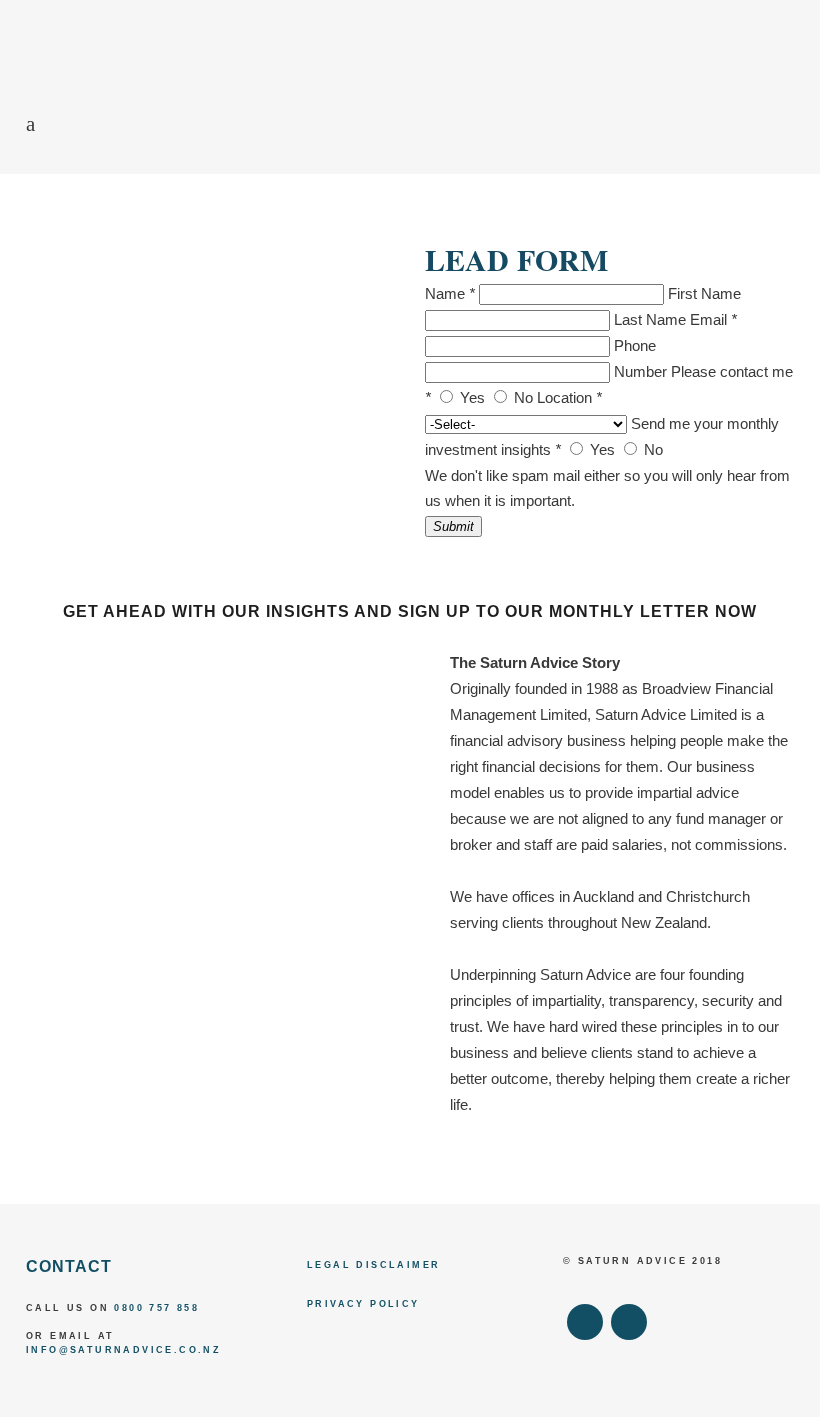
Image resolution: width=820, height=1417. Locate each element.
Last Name (650, 319)
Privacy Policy (363, 1304)
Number (640, 371)
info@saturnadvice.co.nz (123, 1350)
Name (450, 293)
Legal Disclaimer (373, 1265)
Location (569, 397)
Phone (635, 345)
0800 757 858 (156, 1308)
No (523, 397)
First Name (704, 293)
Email (713, 319)
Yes (472, 397)
